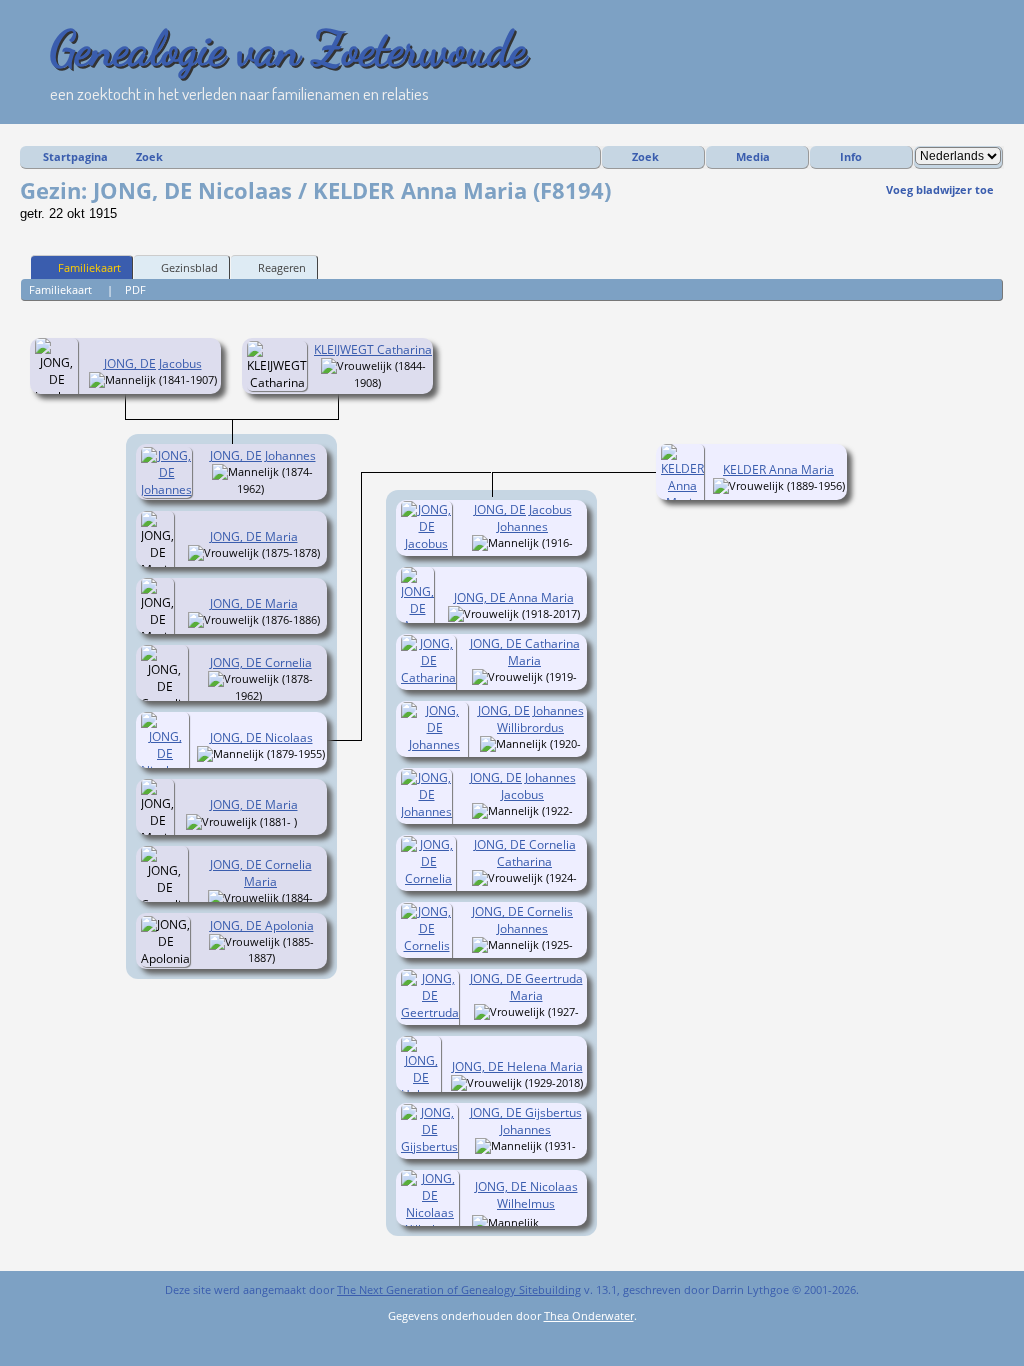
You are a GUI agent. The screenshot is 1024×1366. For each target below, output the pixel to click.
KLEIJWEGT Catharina (373, 349)
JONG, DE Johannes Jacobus (523, 786)
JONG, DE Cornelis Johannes (522, 920)
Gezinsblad (189, 267)
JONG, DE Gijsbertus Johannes (526, 1121)
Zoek (149, 156)
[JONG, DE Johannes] (169, 489)
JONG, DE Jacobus (153, 363)
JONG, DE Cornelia (261, 662)
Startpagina (75, 156)
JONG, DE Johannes (263, 455)
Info (851, 156)
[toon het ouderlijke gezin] (153, 383)
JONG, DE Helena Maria (517, 1066)
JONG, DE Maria (254, 536)
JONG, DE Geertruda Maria (526, 987)
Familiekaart (89, 267)
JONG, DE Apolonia (262, 925)
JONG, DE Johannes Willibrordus (531, 719)
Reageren (282, 267)
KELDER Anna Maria (778, 469)
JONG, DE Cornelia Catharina (525, 853)
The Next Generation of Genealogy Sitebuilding (459, 1289)
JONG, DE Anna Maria (514, 597)
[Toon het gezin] (277, 488)
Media (753, 156)
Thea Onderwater (589, 1315)
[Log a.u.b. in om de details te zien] (549, 1222)
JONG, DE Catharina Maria (525, 652)
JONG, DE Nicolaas (261, 737)
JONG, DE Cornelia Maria (261, 873)
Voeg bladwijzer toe (940, 189)
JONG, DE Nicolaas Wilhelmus (526, 1195)
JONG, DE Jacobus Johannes (523, 518)
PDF (135, 289)
